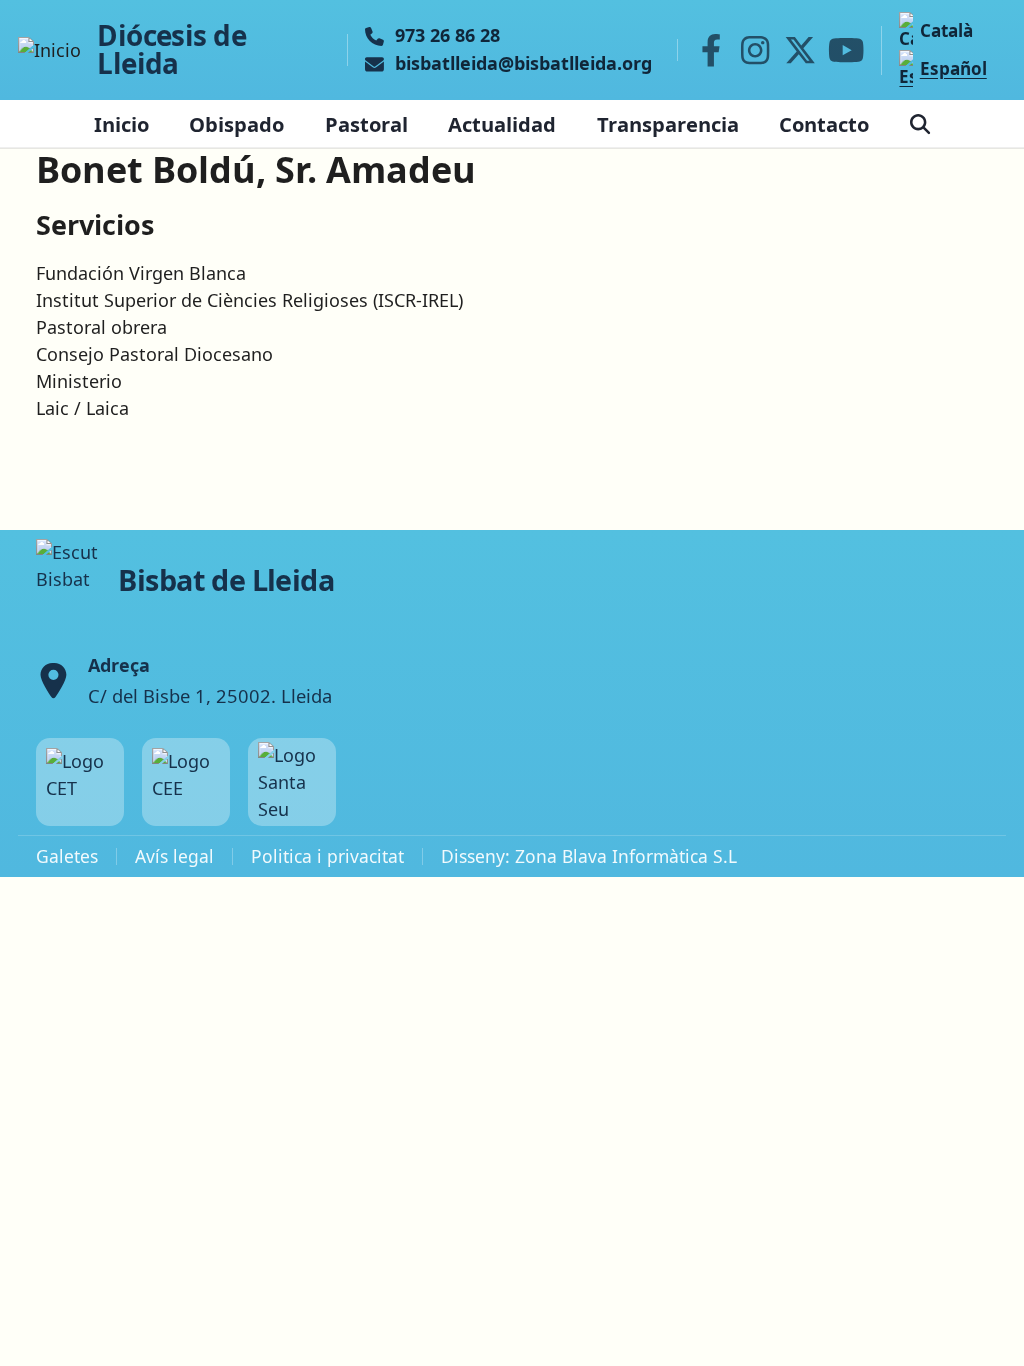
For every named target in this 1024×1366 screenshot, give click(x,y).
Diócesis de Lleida (171, 50)
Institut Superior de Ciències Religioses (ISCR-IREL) (249, 300)
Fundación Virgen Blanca (141, 273)
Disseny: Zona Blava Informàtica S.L (589, 856)
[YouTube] (846, 50)
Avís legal (174, 856)
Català (946, 30)
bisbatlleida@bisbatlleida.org (523, 64)
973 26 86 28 (447, 36)
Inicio (121, 124)
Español (953, 68)
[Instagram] (755, 50)
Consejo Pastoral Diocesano (154, 354)
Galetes (67, 856)
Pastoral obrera (101, 327)
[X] (800, 50)
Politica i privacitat (327, 856)
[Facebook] (711, 50)
